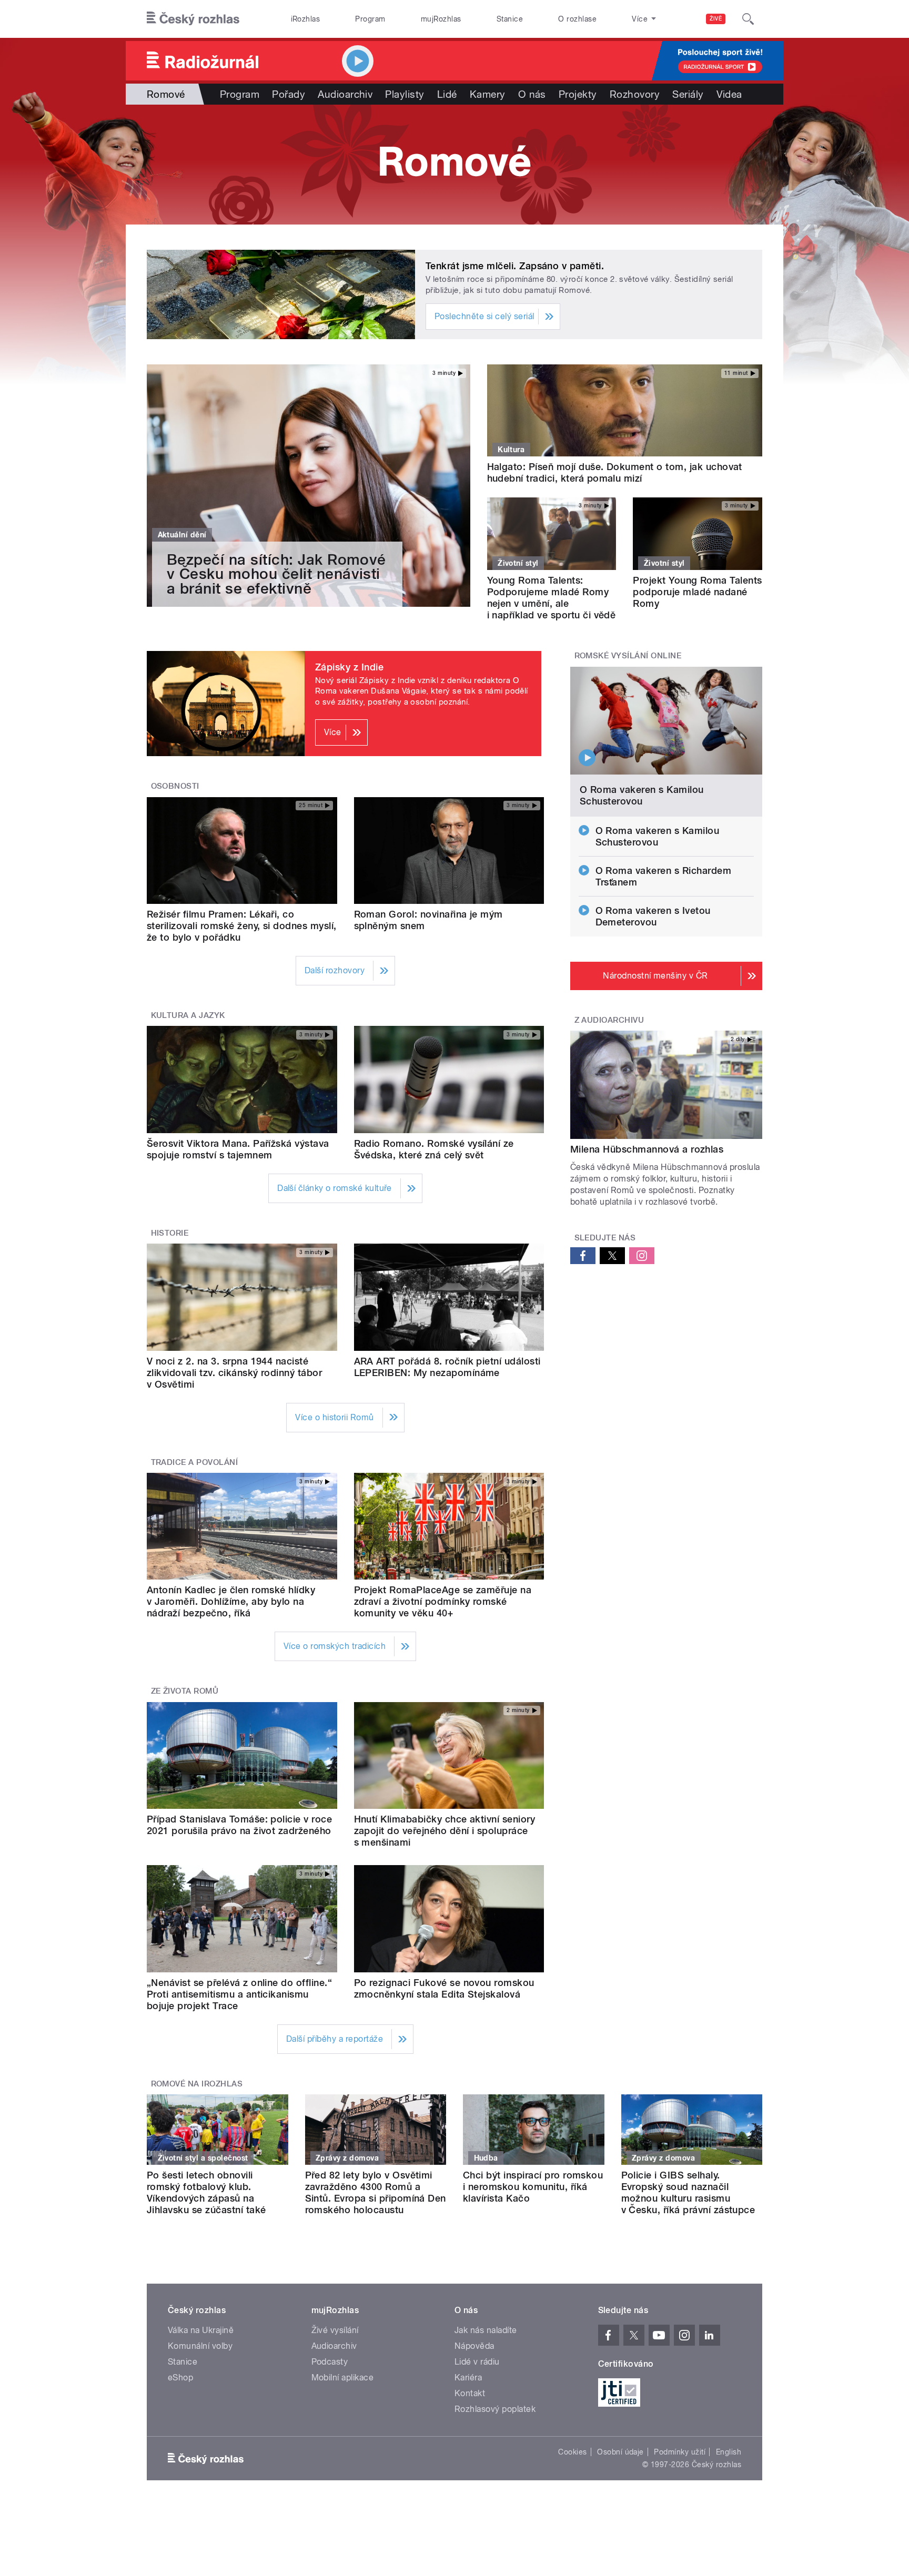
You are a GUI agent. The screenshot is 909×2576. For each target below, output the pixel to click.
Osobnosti (175, 786)
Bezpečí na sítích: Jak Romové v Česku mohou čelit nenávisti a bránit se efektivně (276, 574)
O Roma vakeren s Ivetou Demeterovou (653, 916)
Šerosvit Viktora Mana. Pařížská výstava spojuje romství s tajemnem (238, 1149)
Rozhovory (635, 94)
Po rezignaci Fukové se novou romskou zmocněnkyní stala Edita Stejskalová (444, 1988)
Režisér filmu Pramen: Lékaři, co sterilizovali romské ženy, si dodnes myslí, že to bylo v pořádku (242, 926)
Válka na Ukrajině (201, 2330)
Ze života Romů (185, 1691)
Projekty (578, 94)
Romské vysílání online (628, 656)
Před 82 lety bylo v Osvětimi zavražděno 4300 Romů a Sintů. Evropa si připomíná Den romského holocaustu (376, 2192)
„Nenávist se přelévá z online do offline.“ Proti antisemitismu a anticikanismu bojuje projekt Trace (239, 1994)
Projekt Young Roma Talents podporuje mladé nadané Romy (697, 592)
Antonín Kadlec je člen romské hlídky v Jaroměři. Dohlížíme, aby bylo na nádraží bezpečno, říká (231, 1601)
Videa (729, 94)
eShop (180, 2378)
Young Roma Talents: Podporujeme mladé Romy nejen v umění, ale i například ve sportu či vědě (552, 598)
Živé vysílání (335, 2330)
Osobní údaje (620, 2452)
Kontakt (470, 2393)
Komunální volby (200, 2346)
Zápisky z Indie (349, 667)
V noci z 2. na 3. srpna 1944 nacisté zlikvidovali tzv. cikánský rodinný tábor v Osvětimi (234, 1373)
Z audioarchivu (609, 1020)
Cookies (572, 2452)
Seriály (688, 94)
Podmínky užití (680, 2452)
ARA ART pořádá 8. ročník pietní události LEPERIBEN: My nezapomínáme (447, 1367)
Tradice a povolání (195, 1462)
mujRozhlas (441, 19)
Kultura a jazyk (188, 1015)
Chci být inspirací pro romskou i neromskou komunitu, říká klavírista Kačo (533, 2187)
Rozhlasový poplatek (495, 2409)
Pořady (289, 94)
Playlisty (405, 94)
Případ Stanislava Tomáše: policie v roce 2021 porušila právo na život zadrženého (239, 1825)
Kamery (488, 94)
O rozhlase (577, 19)
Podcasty (330, 2362)
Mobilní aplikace (343, 2378)
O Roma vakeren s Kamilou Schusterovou (642, 795)
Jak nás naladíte (486, 2330)
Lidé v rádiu (477, 2362)
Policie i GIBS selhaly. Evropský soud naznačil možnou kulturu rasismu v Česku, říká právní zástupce (688, 2192)
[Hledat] (748, 19)
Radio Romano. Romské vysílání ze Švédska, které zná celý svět (434, 1149)
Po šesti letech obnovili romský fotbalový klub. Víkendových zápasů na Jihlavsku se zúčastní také (206, 2192)
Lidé (447, 94)
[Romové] (454, 165)
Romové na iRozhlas (197, 2084)
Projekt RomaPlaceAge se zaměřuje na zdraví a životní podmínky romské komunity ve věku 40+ (443, 1601)
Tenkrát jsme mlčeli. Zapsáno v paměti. (515, 266)
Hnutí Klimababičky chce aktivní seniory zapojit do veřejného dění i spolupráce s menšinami (445, 1831)
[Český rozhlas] (193, 19)
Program (370, 19)
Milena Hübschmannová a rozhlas (647, 1149)
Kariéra (468, 2378)
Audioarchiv (345, 94)
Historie (170, 1233)
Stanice (510, 19)
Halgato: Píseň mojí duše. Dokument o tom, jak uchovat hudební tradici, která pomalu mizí (615, 472)
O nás (532, 94)
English (729, 2452)
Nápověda (474, 2346)
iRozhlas (306, 19)
